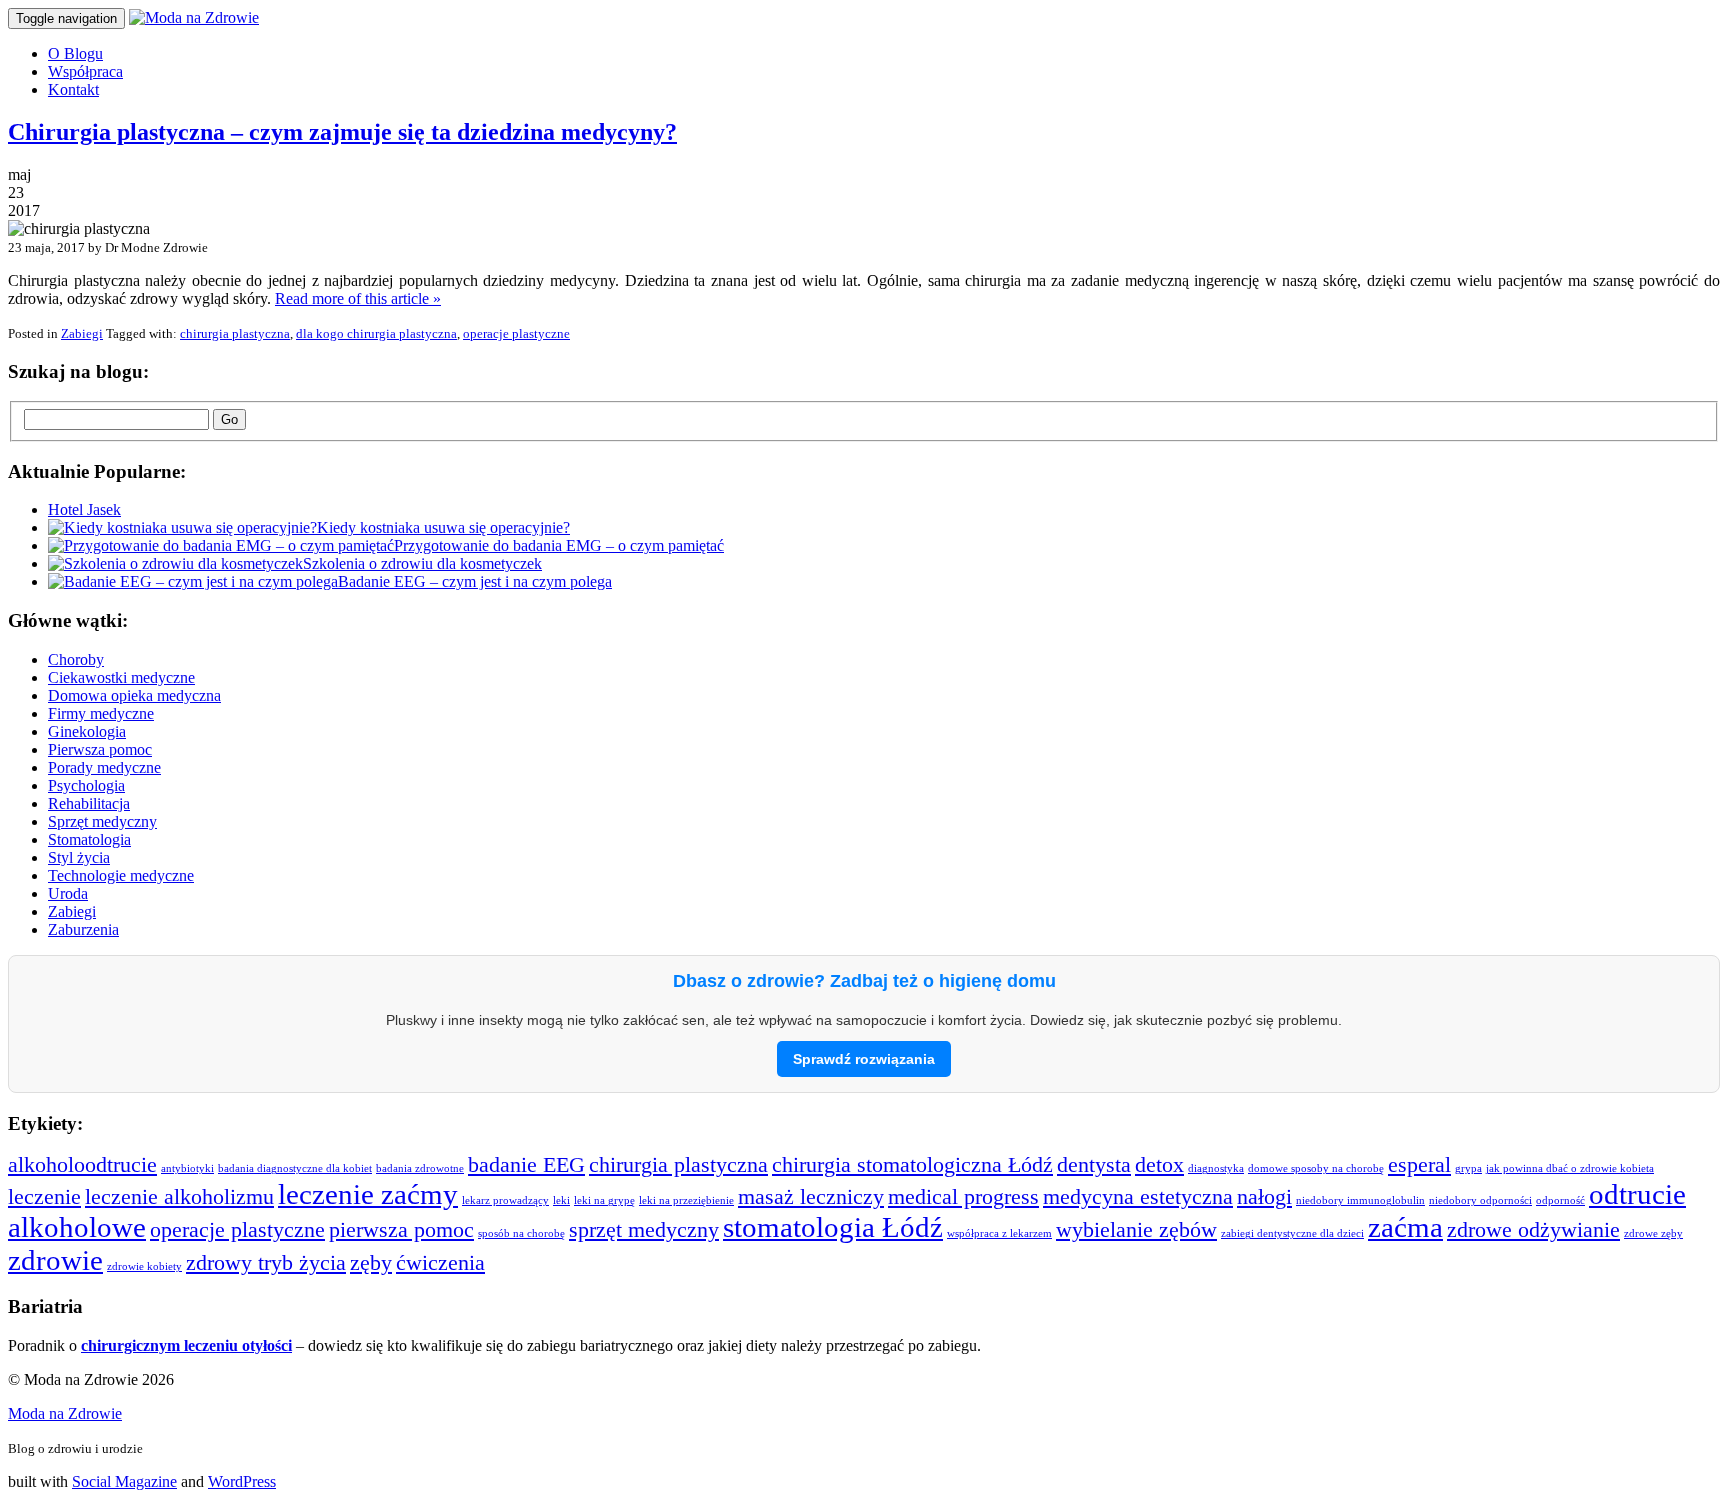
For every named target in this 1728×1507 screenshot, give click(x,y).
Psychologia (86, 785)
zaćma (1405, 1227)
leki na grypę (604, 1200)
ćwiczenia (440, 1263)
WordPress (242, 1481)
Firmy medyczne (101, 713)
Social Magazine (124, 1481)
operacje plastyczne (516, 333)
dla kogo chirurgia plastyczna (376, 333)
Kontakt (73, 89)
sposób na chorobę (521, 1233)
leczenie (44, 1197)
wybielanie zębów (1136, 1230)
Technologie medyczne (121, 875)
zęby (371, 1263)
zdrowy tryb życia (266, 1263)
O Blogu (75, 53)
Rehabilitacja (89, 803)
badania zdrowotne (420, 1168)
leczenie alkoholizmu (179, 1197)
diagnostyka (1216, 1168)
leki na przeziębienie (686, 1200)
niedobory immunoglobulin (1360, 1200)
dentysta (1094, 1165)
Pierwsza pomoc (100, 749)
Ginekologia (87, 731)
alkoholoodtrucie (82, 1165)
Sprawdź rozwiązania (864, 1059)
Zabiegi (82, 333)
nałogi (1264, 1197)
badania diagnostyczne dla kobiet (295, 1168)
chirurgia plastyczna (235, 333)
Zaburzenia (83, 929)
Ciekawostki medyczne (121, 677)
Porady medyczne (104, 767)
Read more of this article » (358, 298)
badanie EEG (526, 1165)
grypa (1468, 1168)
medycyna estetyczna (1138, 1197)
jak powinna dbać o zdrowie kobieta (1570, 1168)
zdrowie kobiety (144, 1266)
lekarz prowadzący (505, 1200)
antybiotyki (187, 1168)
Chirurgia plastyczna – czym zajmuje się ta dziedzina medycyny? (342, 132)
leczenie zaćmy (368, 1194)
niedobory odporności (1480, 1200)
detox (1159, 1165)
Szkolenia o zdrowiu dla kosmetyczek (422, 563)
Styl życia (79, 857)
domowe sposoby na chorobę (1316, 1168)
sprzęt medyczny (644, 1230)
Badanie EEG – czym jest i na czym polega (475, 581)
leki (561, 1200)
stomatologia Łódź (833, 1227)
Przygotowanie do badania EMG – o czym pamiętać (559, 545)
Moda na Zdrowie (65, 1413)
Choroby (76, 659)
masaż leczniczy (811, 1197)
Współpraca (85, 71)
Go (229, 419)
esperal (1419, 1165)
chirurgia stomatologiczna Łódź (912, 1165)
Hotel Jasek (84, 509)
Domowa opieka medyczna (134, 695)
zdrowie (55, 1260)
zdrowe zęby (1653, 1233)
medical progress (963, 1197)
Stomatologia (89, 839)
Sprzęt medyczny (102, 821)
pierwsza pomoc (401, 1230)
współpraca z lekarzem (999, 1233)
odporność (1560, 1200)
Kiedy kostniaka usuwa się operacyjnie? (443, 527)
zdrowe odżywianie (1533, 1230)
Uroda (68, 893)
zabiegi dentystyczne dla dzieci (1292, 1233)
